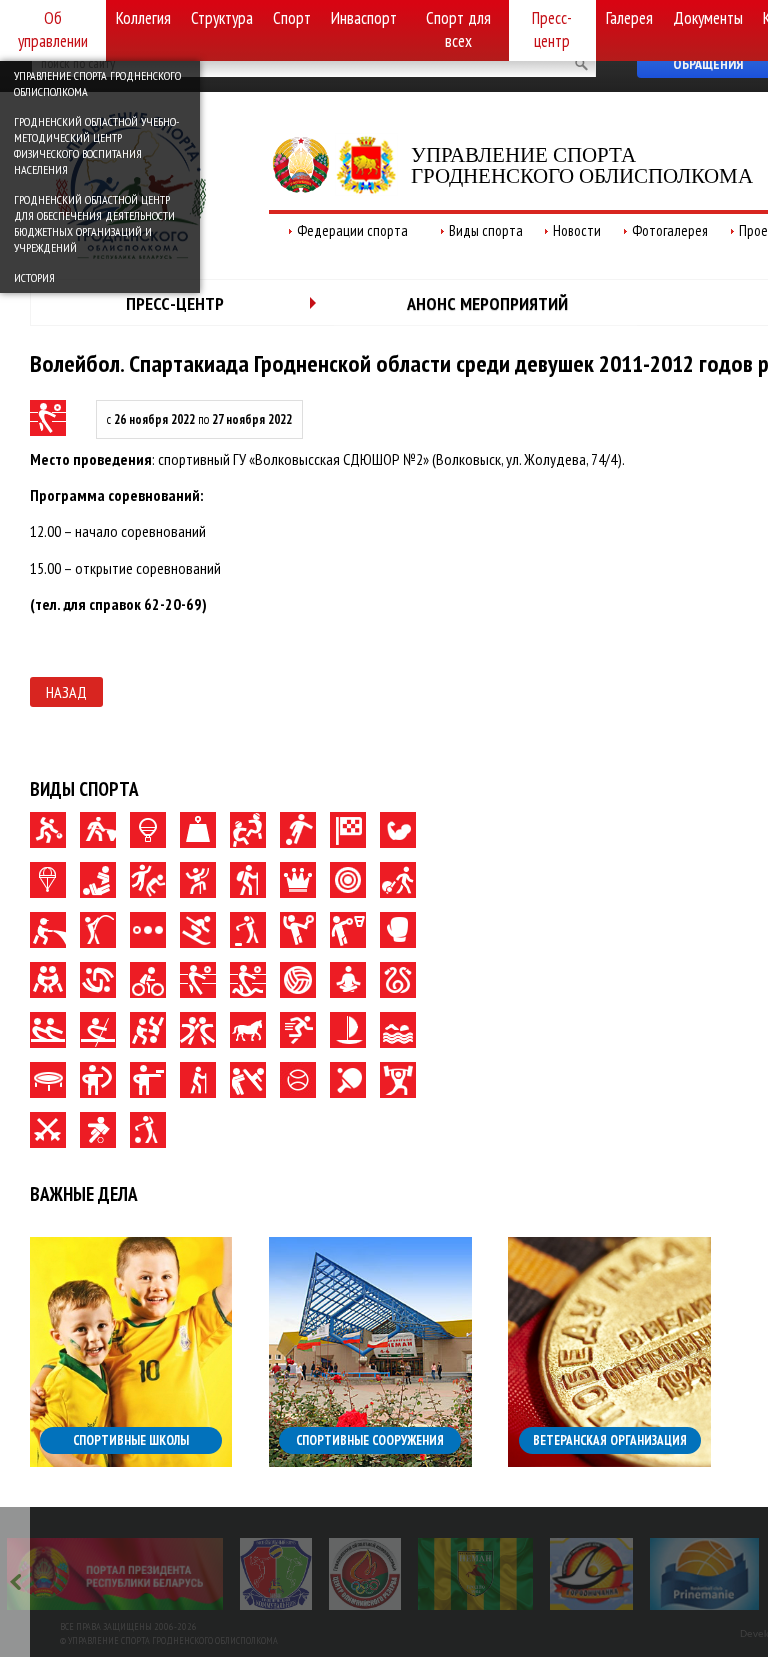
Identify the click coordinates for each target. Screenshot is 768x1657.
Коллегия (143, 18)
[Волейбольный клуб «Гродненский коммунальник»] (276, 1574)
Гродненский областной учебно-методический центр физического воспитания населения (96, 145)
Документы (708, 18)
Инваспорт (364, 18)
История (34, 277)
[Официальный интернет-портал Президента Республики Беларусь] (115, 1574)
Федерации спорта (352, 230)
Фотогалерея (670, 230)
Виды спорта (486, 230)
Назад (66, 692)
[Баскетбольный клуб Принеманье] (704, 1574)
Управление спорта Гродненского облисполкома (97, 83)
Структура (222, 18)
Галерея (629, 18)
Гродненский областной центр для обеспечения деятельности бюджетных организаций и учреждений (94, 223)
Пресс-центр (552, 29)
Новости (577, 230)
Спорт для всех (458, 29)
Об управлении (53, 29)
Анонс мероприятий (487, 303)
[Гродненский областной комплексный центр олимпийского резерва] (365, 1574)
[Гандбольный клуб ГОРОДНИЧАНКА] (591, 1574)
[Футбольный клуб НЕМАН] (475, 1574)
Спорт (292, 18)
